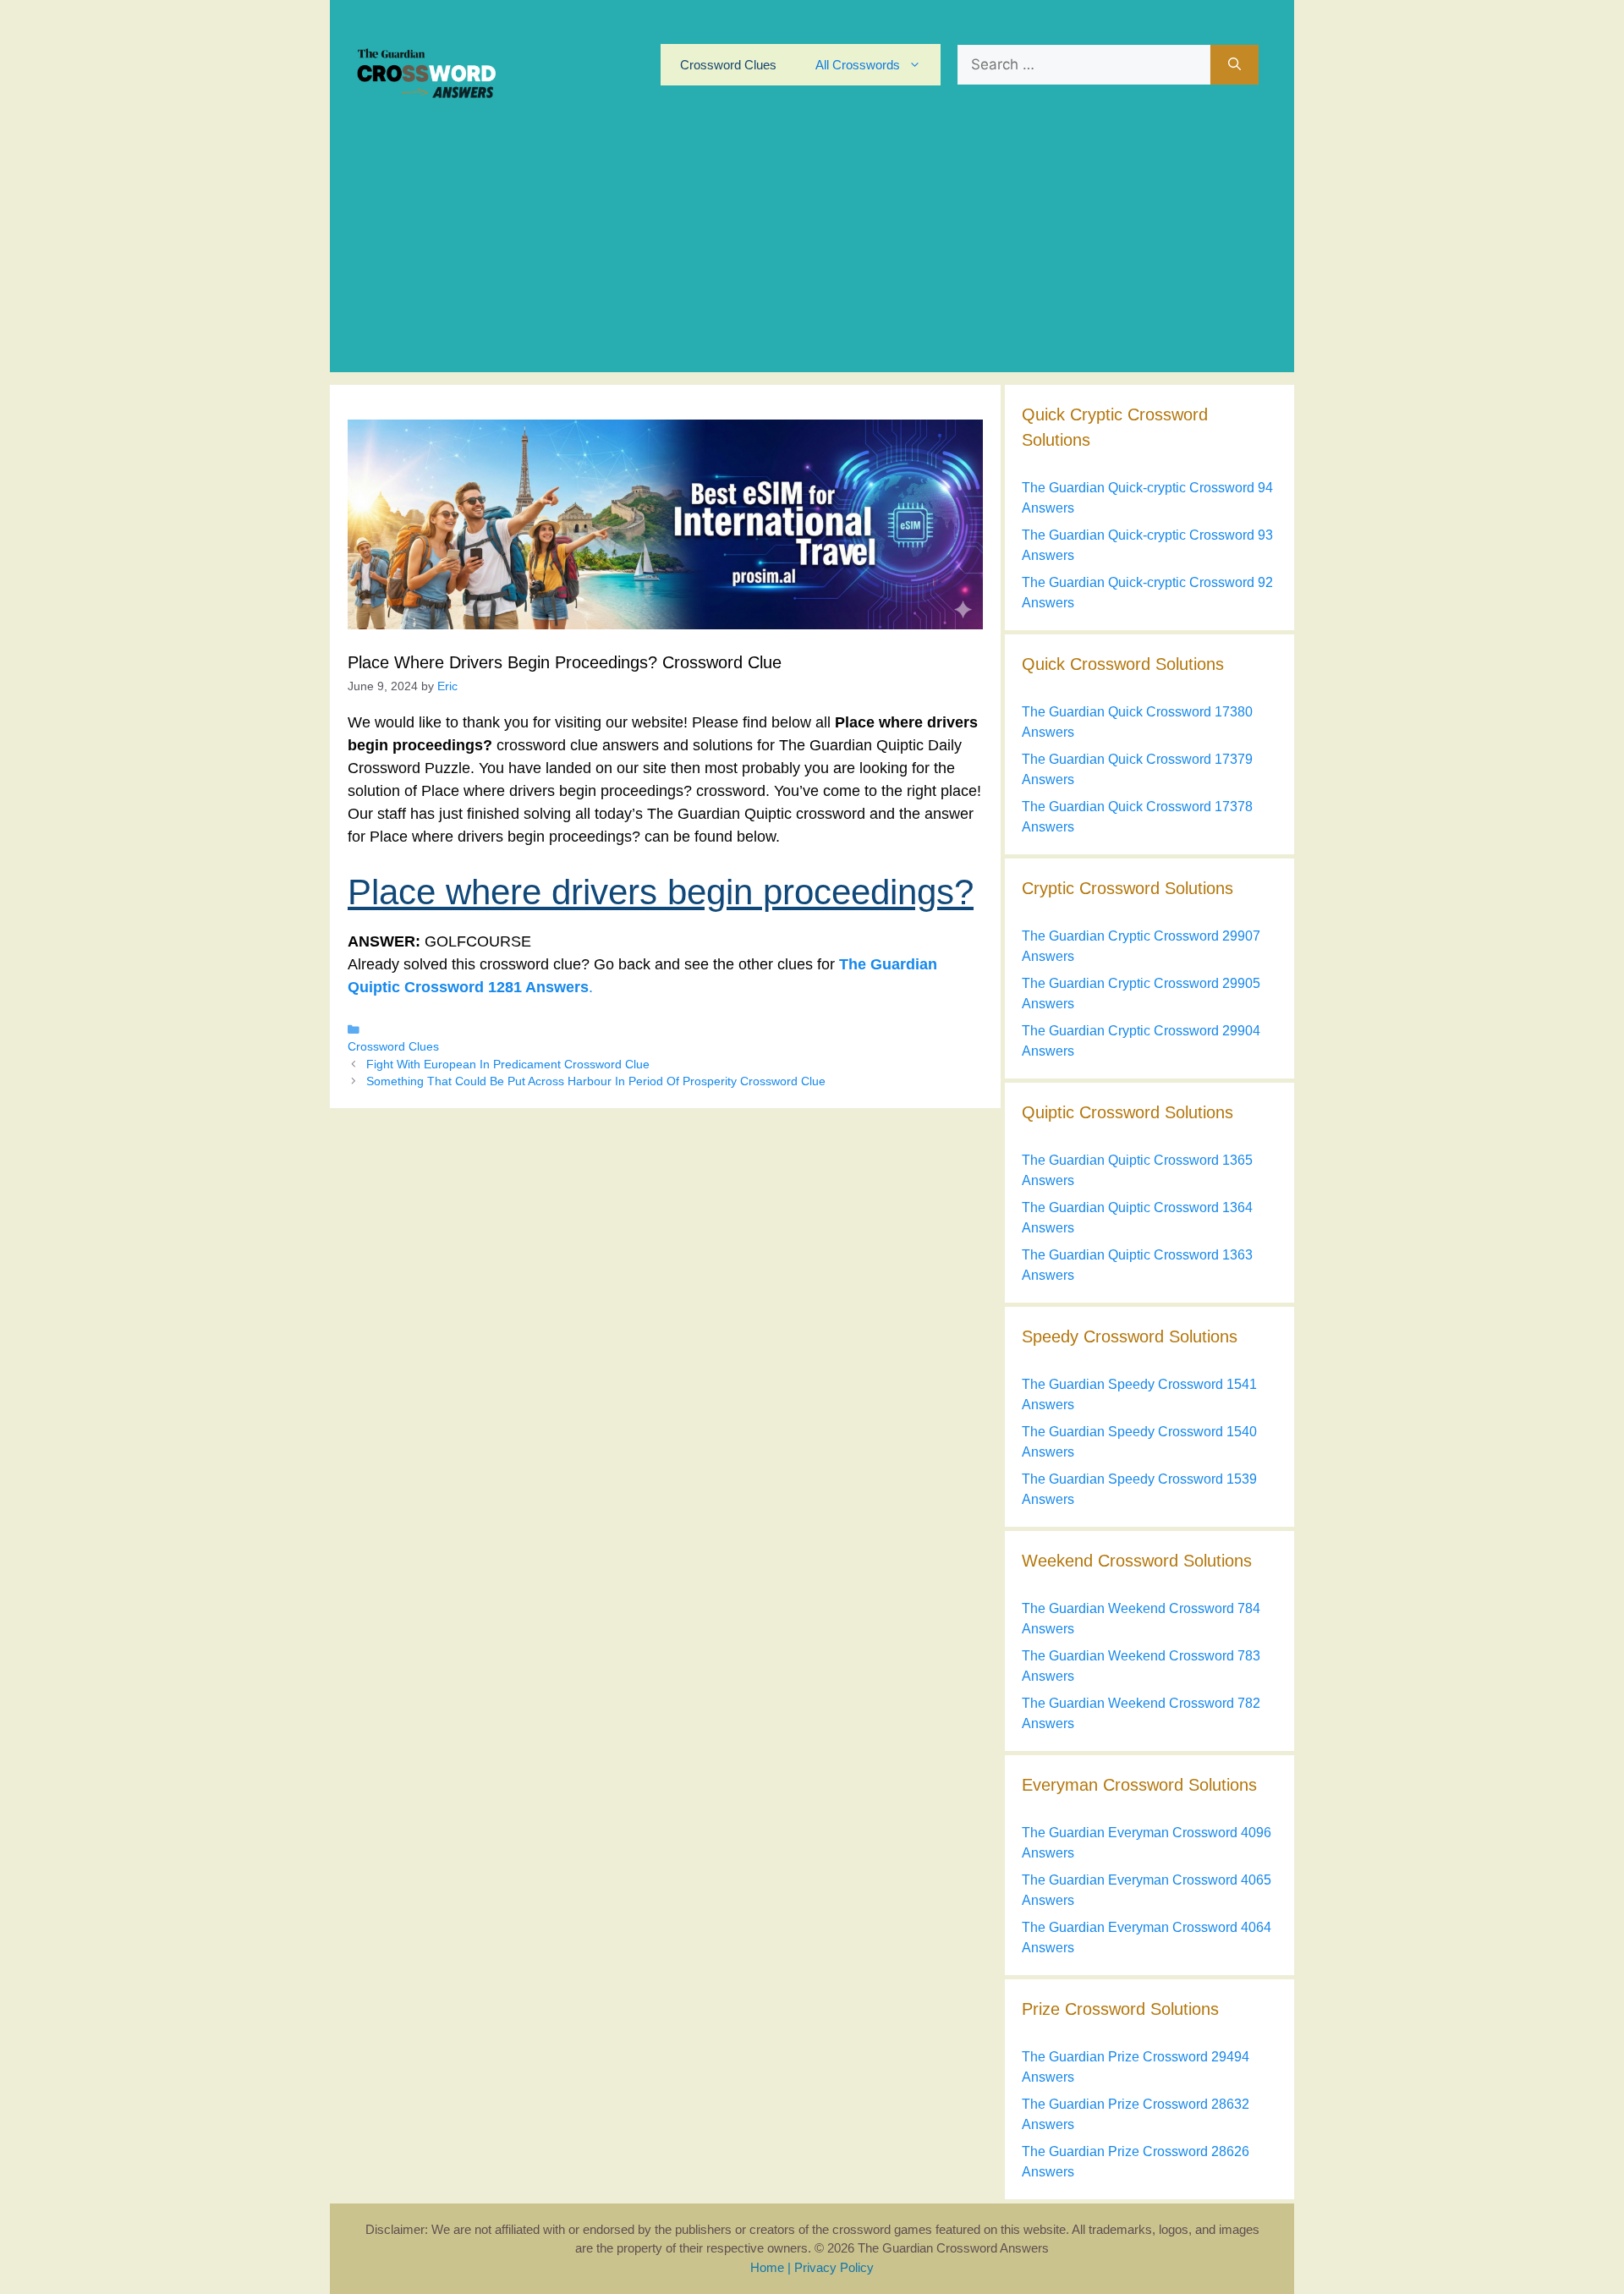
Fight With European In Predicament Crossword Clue (508, 1065)
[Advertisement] (812, 254)
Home (767, 2267)
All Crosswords (858, 65)
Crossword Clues (728, 65)
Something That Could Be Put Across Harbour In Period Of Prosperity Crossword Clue (596, 1081)
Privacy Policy (834, 2267)
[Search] (1234, 65)
